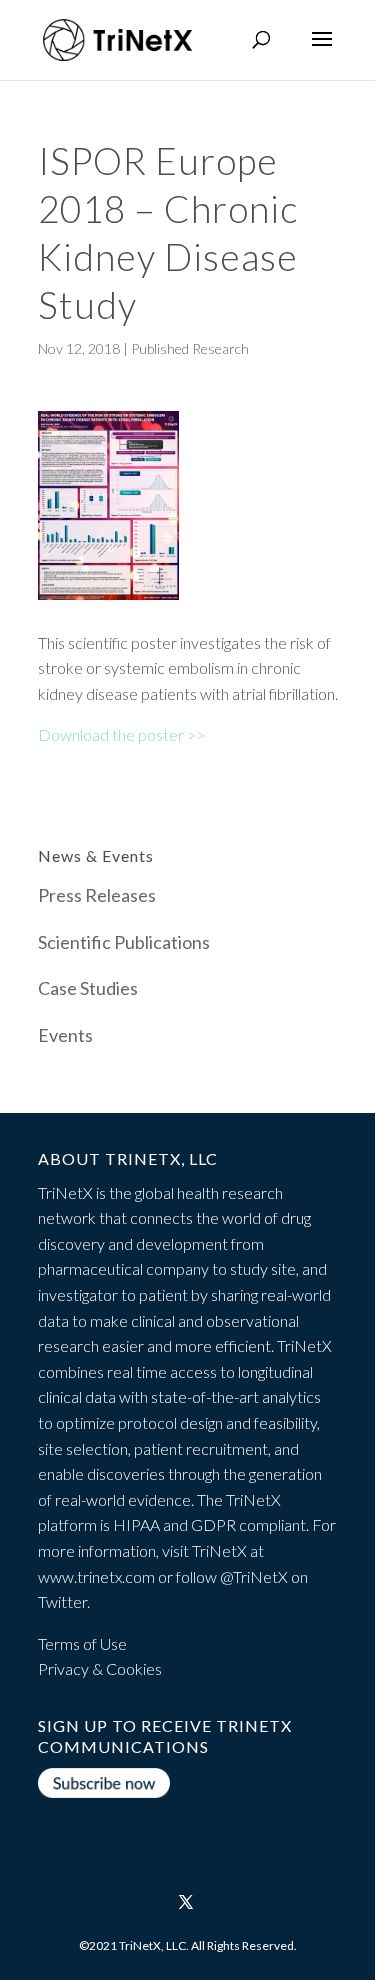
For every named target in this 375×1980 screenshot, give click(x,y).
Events (65, 1035)
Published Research (190, 348)
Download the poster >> (121, 734)
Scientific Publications (124, 942)
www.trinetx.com (96, 1576)
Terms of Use (82, 1643)
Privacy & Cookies (100, 1668)
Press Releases (97, 895)
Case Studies (88, 988)
